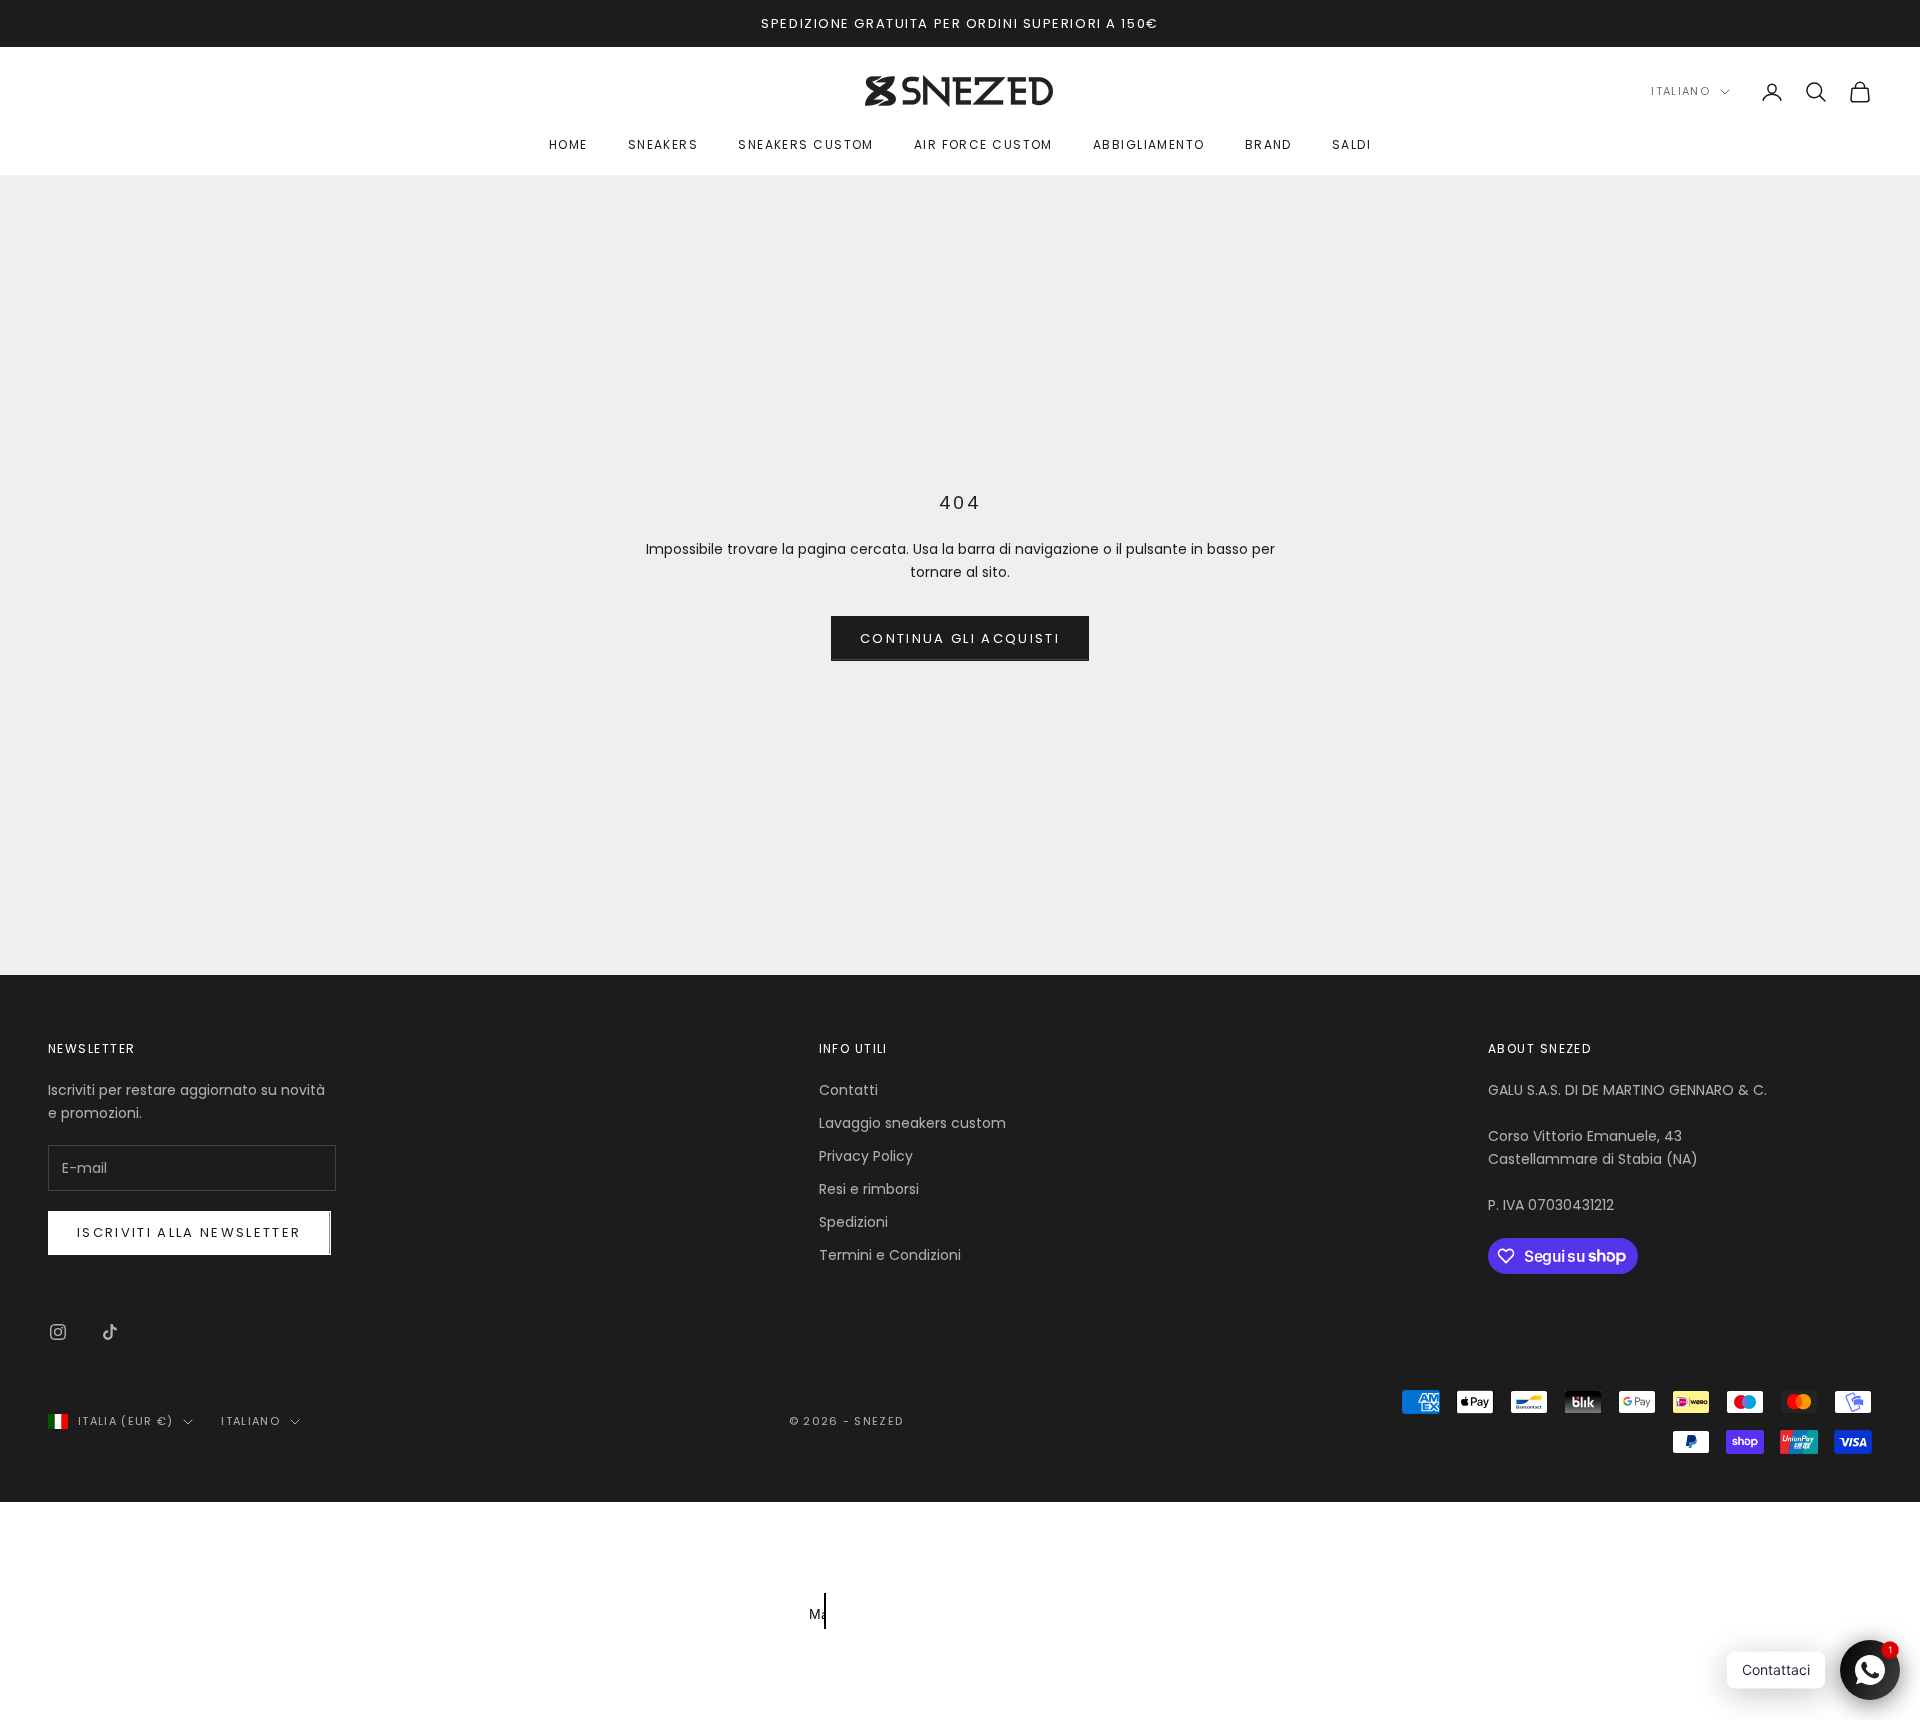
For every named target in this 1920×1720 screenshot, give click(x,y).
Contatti (848, 1090)
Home (568, 145)
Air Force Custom (983, 145)
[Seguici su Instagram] (58, 1332)
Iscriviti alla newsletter (189, 1232)
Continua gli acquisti (960, 638)
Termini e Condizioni (890, 1255)
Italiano (1680, 92)
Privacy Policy (866, 1156)
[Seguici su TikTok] (110, 1332)
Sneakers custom (806, 145)
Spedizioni (853, 1222)
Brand (1268, 145)
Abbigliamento (1149, 145)
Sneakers (663, 145)
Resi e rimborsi (869, 1189)
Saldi (1351, 145)
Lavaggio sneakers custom (912, 1123)
